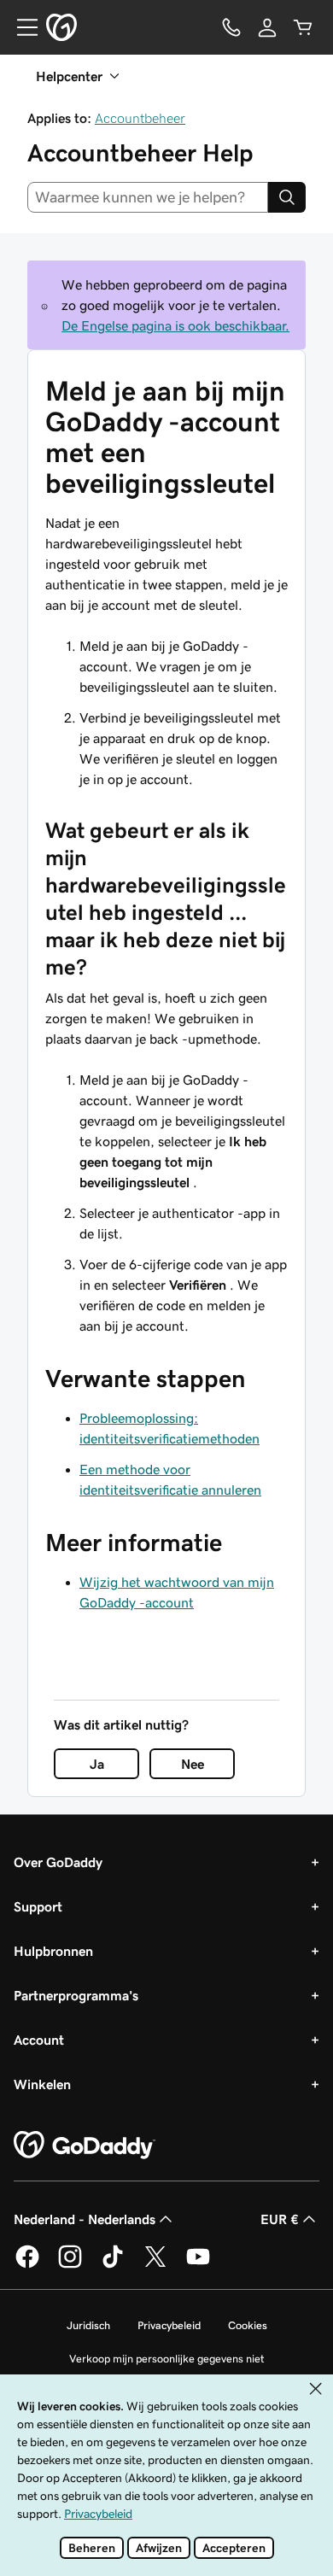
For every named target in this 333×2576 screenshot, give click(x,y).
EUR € (280, 2219)
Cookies (248, 2325)
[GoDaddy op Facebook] (27, 2265)
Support (38, 1906)
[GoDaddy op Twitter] (155, 2265)
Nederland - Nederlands (85, 2219)
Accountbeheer (140, 118)
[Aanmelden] (267, 27)
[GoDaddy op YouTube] (198, 2265)
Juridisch (88, 2325)
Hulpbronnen (53, 1951)
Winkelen (42, 2084)
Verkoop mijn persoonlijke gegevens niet (167, 2359)
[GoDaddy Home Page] (85, 2146)
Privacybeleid (169, 2325)
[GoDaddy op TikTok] (113, 2265)
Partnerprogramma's (76, 1995)
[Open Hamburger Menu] (20, 27)
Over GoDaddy (58, 1862)
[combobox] (148, 197)
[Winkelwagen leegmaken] (303, 27)
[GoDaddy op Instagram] (70, 2265)
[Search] (287, 197)
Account (39, 2040)
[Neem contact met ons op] (231, 27)
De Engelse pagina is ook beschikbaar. (175, 325)
